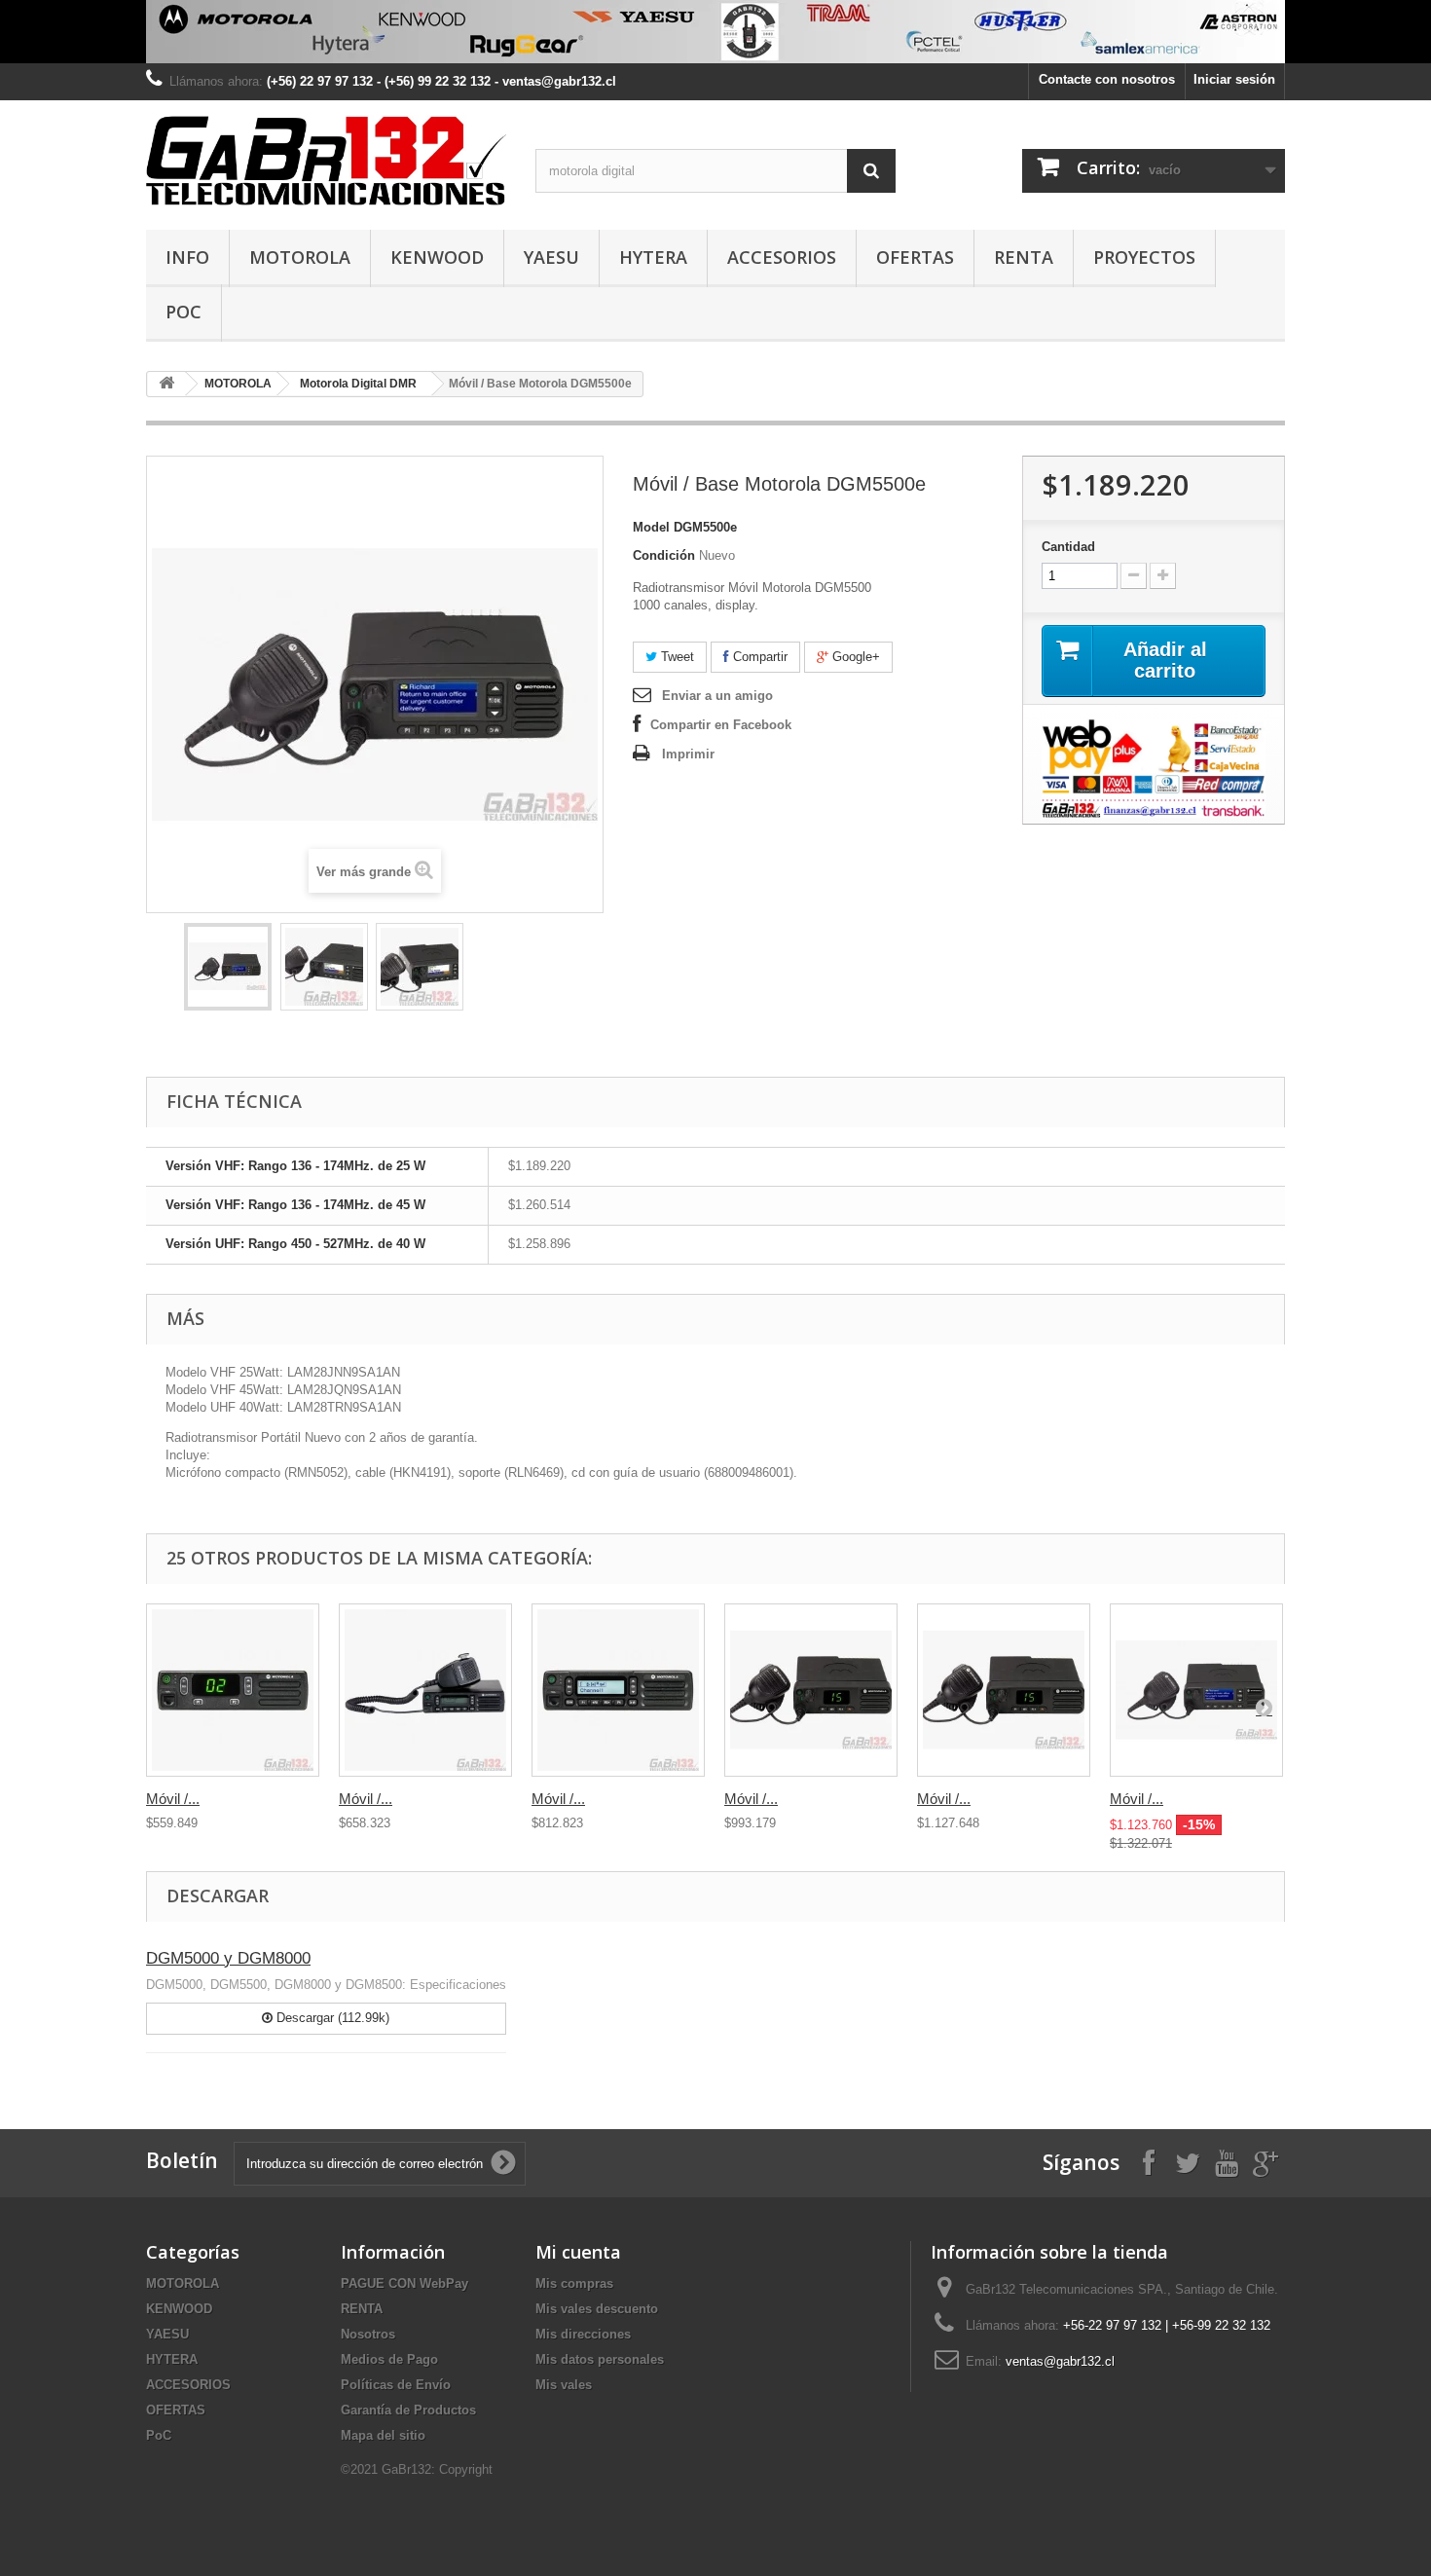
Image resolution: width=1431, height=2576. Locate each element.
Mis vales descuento (597, 2309)
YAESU (551, 257)
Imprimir (688, 754)
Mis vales (564, 2385)
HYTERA (653, 257)
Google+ (854, 657)
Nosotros (368, 2334)
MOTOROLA (300, 257)
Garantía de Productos (408, 2410)
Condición (664, 555)
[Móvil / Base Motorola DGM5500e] (228, 967)
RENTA (1024, 257)
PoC (183, 312)
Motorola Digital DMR (358, 384)
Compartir (758, 657)
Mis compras (574, 2283)
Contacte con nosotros (1107, 79)
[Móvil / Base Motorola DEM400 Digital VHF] (425, 1690)
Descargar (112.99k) (331, 2018)
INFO (187, 257)
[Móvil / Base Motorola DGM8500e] (1196, 1690)
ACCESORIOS (782, 257)
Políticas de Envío (396, 2385)
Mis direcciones (583, 2334)
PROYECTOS (1144, 257)
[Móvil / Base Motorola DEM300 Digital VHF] (233, 1690)
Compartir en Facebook (721, 725)
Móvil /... (173, 1799)
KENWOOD (437, 257)
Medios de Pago (389, 2359)
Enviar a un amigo (717, 696)
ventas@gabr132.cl (1060, 2361)
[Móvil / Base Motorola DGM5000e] (811, 1690)
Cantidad (1068, 547)
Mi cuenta (578, 2252)
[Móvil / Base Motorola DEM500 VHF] (618, 1690)
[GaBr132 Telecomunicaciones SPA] (326, 160)
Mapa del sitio (383, 2435)
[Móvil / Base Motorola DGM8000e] (1004, 1690)
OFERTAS (915, 257)
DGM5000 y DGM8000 (228, 1958)
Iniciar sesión (1234, 79)
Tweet (676, 657)
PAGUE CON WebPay (404, 2283)
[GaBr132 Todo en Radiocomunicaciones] (715, 32)
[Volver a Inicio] (166, 384)
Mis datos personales (600, 2359)
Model (651, 527)
